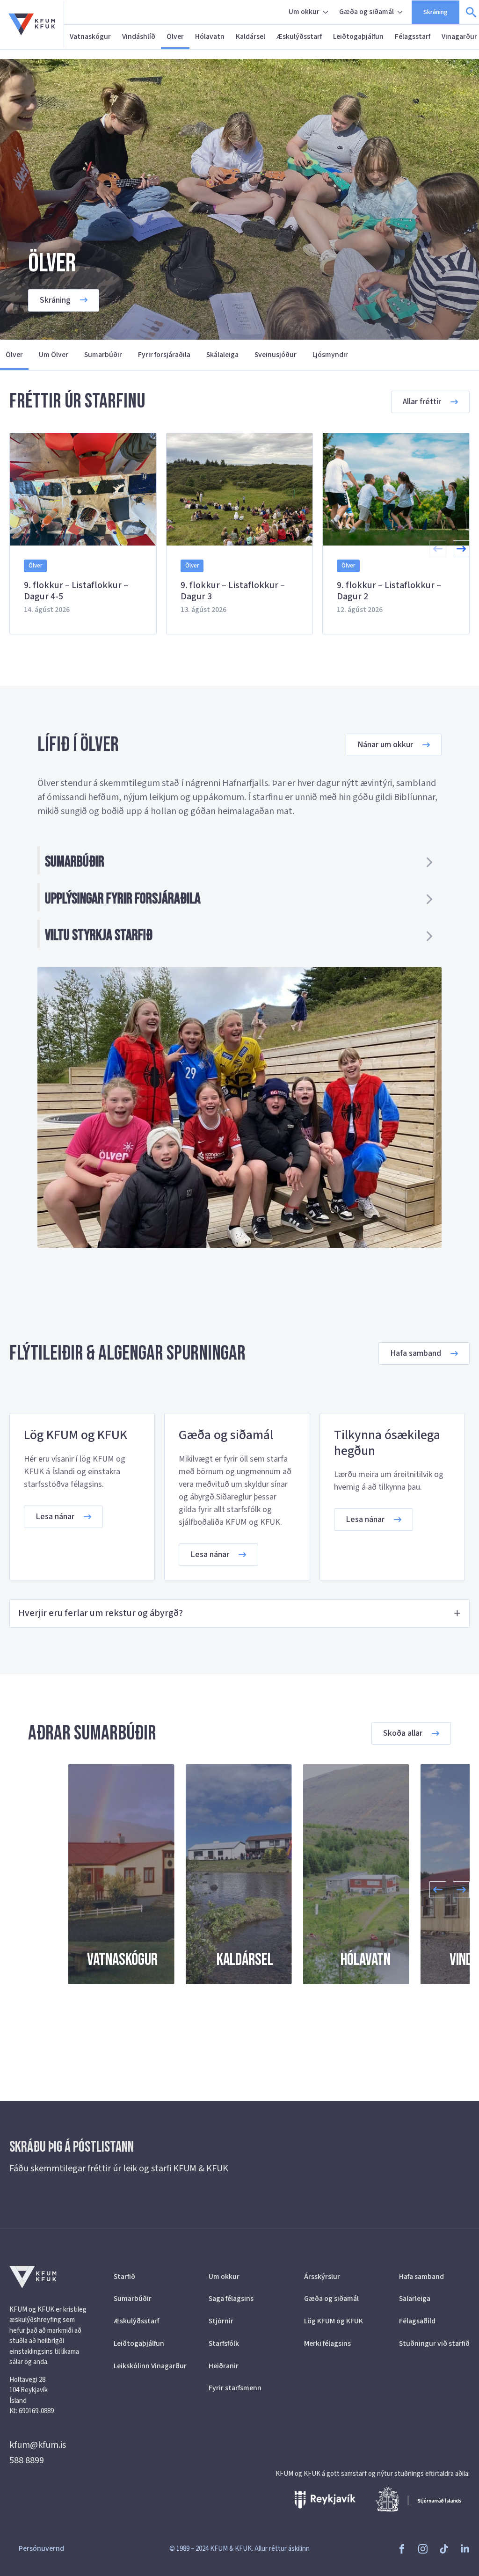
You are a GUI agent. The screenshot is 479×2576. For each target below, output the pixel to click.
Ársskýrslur (322, 2277)
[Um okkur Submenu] (327, 12)
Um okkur (304, 12)
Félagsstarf (413, 36)
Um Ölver (54, 355)
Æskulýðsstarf (299, 36)
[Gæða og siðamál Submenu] (401, 12)
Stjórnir (221, 2321)
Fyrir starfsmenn (235, 2388)
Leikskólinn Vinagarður (149, 2366)
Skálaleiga (222, 355)
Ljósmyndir (330, 355)
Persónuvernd (41, 2548)
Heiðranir (224, 2366)
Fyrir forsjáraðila (164, 355)
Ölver (175, 36)
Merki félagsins (327, 2343)
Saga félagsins (231, 2299)
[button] (461, 549)
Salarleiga (415, 2299)
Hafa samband (421, 2277)
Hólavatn (210, 36)
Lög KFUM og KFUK (334, 2321)
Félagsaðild (417, 2321)
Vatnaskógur (90, 36)
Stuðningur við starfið (434, 2343)
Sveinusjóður (276, 355)
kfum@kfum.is (38, 2445)
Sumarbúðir (103, 355)
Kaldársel (250, 36)
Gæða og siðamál (367, 12)
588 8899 (27, 2460)
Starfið (124, 2277)
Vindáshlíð (139, 36)
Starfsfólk (224, 2343)
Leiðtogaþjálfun (358, 36)
